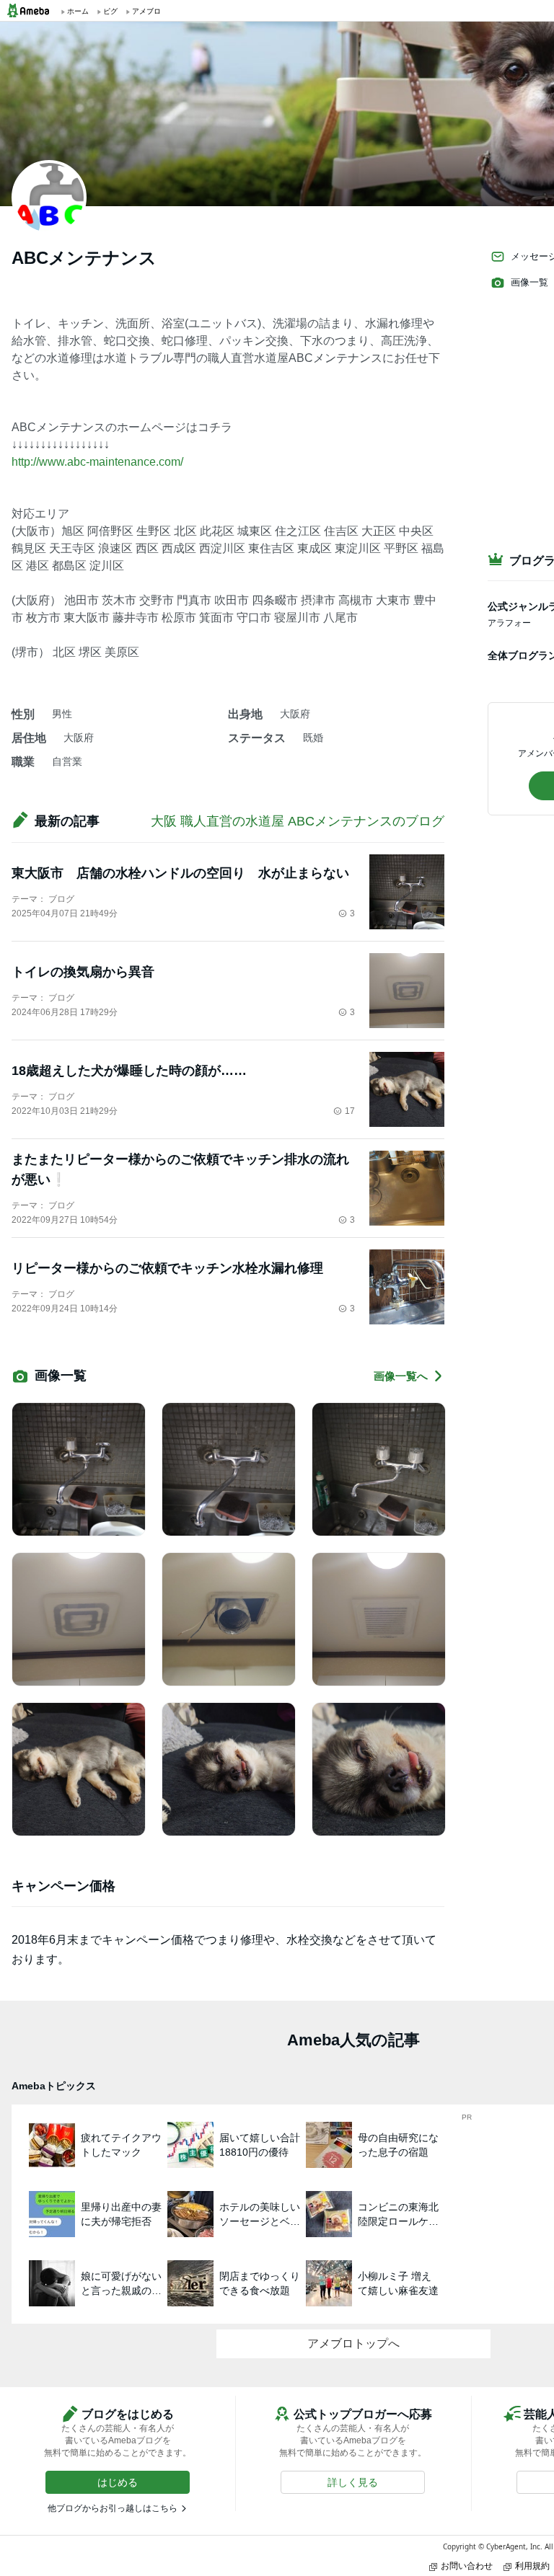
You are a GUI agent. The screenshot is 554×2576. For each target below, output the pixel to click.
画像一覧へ (401, 1376)
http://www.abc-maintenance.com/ (97, 462)
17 (350, 1111)
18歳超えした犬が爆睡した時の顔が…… (129, 1071)
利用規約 (532, 2566)
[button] (118, 2482)
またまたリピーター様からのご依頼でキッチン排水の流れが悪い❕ (180, 1169)
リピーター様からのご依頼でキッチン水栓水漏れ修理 (167, 1268)
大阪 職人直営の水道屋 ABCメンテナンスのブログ (298, 821)
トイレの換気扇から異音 (83, 972)
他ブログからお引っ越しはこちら (113, 2508)
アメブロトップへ (353, 2343)
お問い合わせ (467, 2566)
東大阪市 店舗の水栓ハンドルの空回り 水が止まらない (180, 873)
